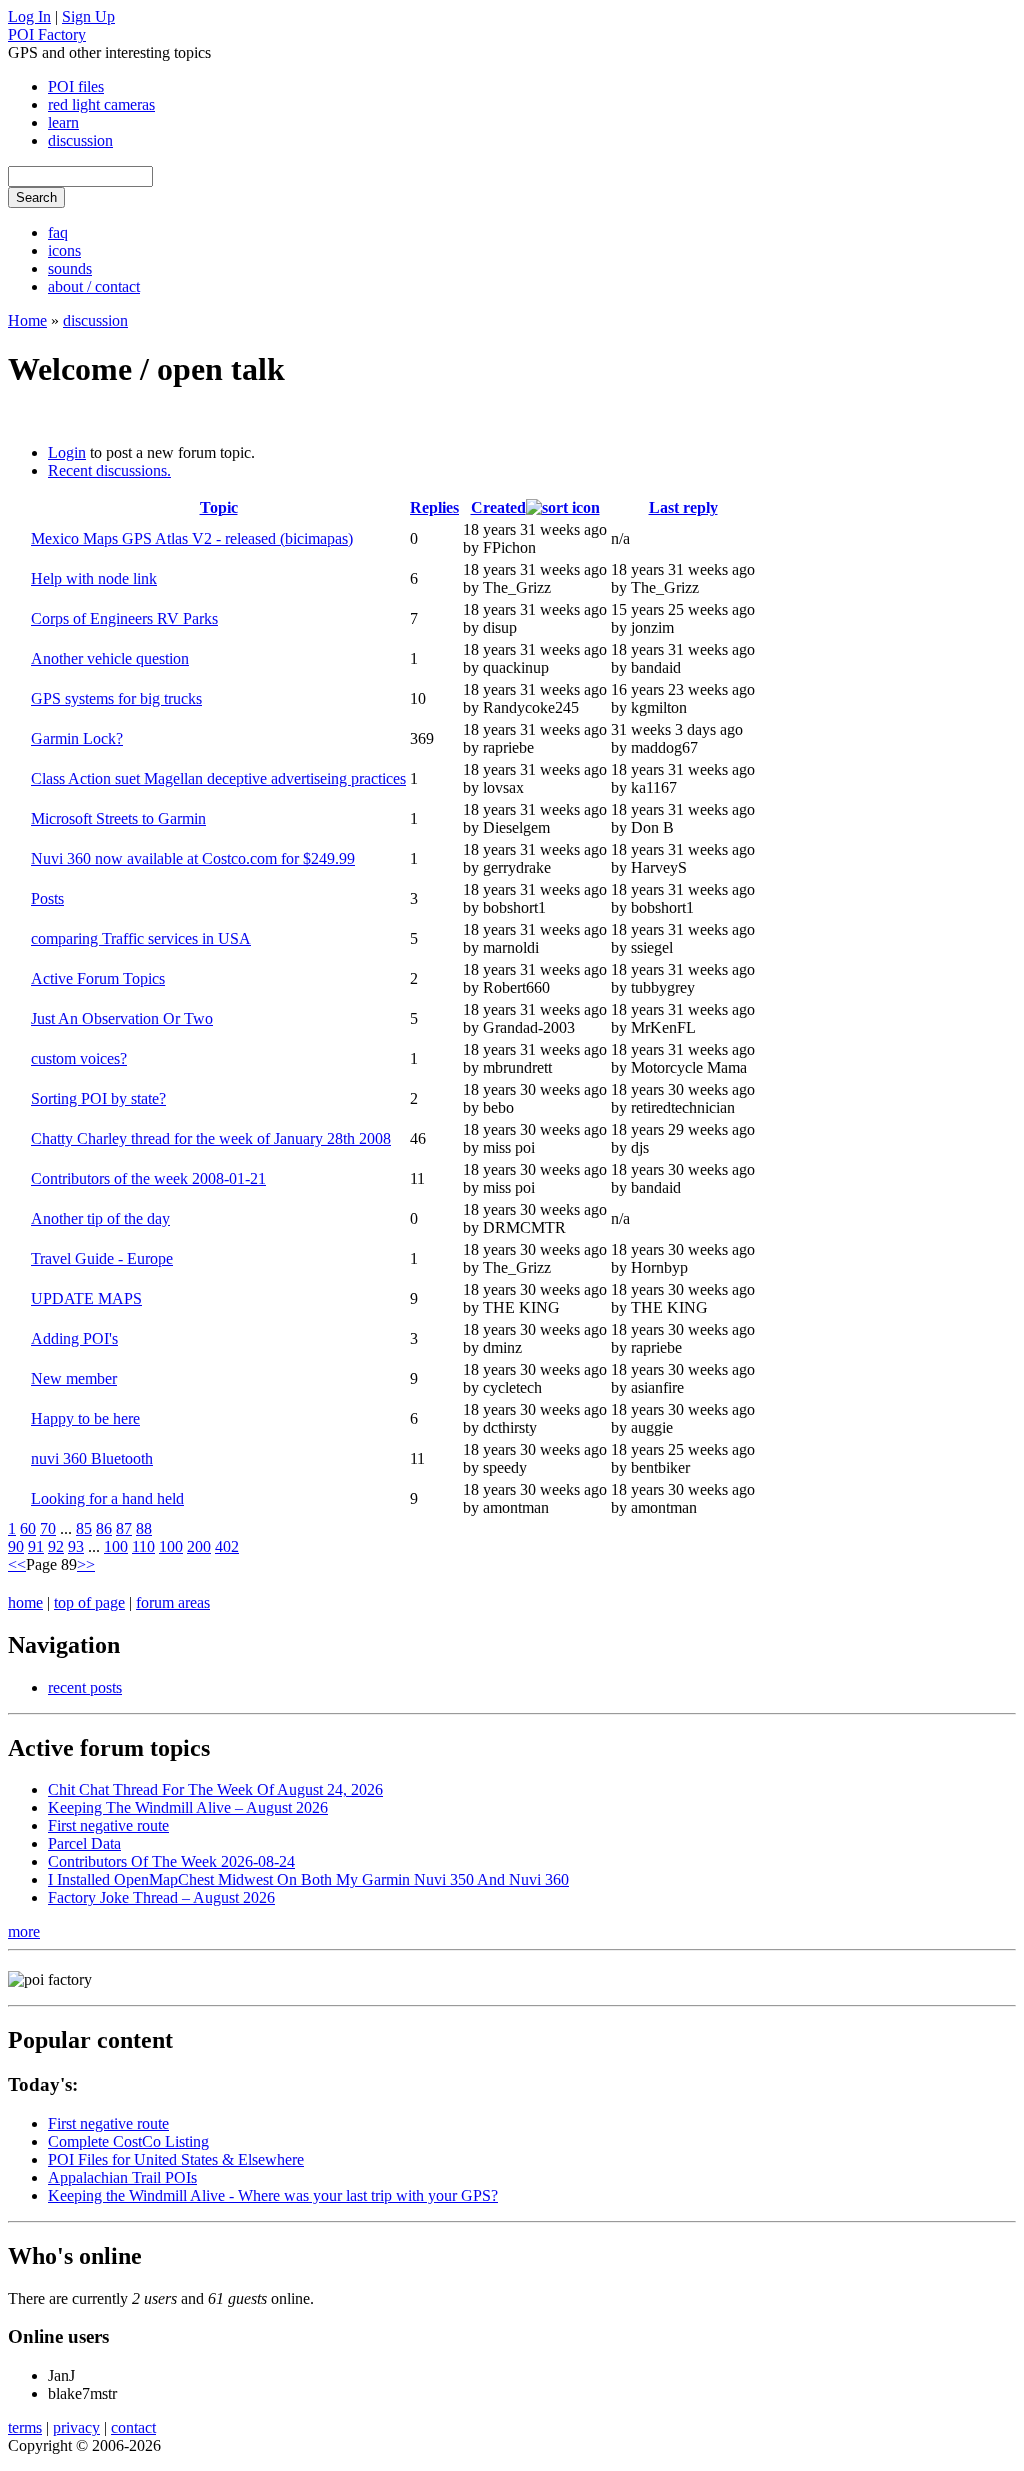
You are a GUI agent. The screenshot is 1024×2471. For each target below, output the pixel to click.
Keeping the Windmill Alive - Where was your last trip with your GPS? (273, 2195)
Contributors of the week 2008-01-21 (148, 1178)
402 (227, 1546)
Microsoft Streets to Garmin (118, 818)
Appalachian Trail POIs (122, 2177)
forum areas (173, 1602)
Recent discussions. (109, 470)
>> (86, 1564)
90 (16, 1546)
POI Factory (47, 34)
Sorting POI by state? (98, 1098)
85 (84, 1528)
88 (144, 1528)
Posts (47, 898)
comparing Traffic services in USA (141, 938)
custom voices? (79, 1058)
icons (64, 250)
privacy (76, 2427)
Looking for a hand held (107, 1498)
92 (56, 1546)
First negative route (108, 1825)
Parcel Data (84, 1843)
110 (143, 1546)
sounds (70, 268)
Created (498, 507)
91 (36, 1546)
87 (124, 1528)
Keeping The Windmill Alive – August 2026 (188, 1807)
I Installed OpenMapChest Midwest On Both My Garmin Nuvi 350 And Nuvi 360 (308, 1879)
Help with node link (94, 578)
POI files (76, 86)
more (24, 1931)
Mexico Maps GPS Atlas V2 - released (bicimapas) (192, 538)
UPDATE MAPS (86, 1298)
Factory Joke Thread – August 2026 (161, 1897)
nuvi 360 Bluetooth (92, 1458)
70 (48, 1528)
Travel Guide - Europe (102, 1258)
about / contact (94, 286)
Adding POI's (74, 1338)
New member (74, 1378)
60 (28, 1528)
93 (76, 1546)
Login (67, 452)
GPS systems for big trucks (116, 698)
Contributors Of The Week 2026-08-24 (171, 1861)
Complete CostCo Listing (128, 2141)
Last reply (683, 507)
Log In (29, 16)
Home (27, 320)
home (25, 1602)
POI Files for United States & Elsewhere (176, 2159)
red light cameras (101, 104)
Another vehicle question (110, 658)
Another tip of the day (100, 1218)
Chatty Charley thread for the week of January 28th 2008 (211, 1138)
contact (133, 2427)
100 (116, 1546)
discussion (80, 140)
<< (17, 1564)
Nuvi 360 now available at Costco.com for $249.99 (193, 858)
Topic (219, 507)
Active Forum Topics (98, 978)
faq (58, 232)
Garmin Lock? (77, 738)
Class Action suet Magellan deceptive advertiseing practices (218, 778)
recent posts (85, 1687)
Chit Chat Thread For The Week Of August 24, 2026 (215, 1789)
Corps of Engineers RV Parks (124, 618)
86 (104, 1528)
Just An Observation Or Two (122, 1018)
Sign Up (88, 16)
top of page (89, 1602)
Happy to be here (85, 1418)
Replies (434, 507)
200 (199, 1546)
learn (63, 122)
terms (25, 2427)
